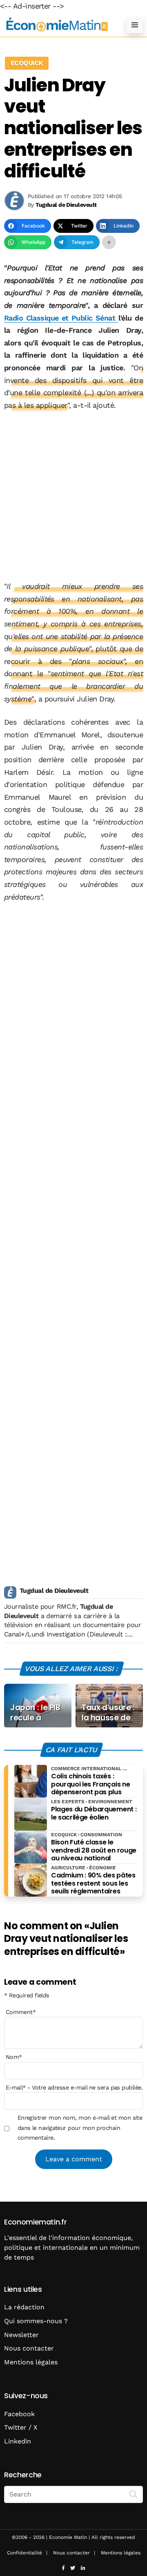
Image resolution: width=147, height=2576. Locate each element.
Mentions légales (31, 2362)
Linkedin (18, 2441)
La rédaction (24, 2307)
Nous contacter (29, 2348)
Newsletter (21, 2335)
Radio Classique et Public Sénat (61, 318)
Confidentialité (24, 2553)
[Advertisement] (73, 496)
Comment (21, 2012)
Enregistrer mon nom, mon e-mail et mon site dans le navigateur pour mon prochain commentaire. (80, 2128)
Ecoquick (27, 63)
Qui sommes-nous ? (36, 2321)
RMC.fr (67, 1606)
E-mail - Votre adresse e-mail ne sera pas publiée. (74, 2087)
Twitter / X (21, 2427)
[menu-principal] (135, 25)
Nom (14, 2057)
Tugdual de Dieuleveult (54, 1591)
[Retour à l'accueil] (57, 25)
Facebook (19, 2414)
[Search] (134, 2494)
